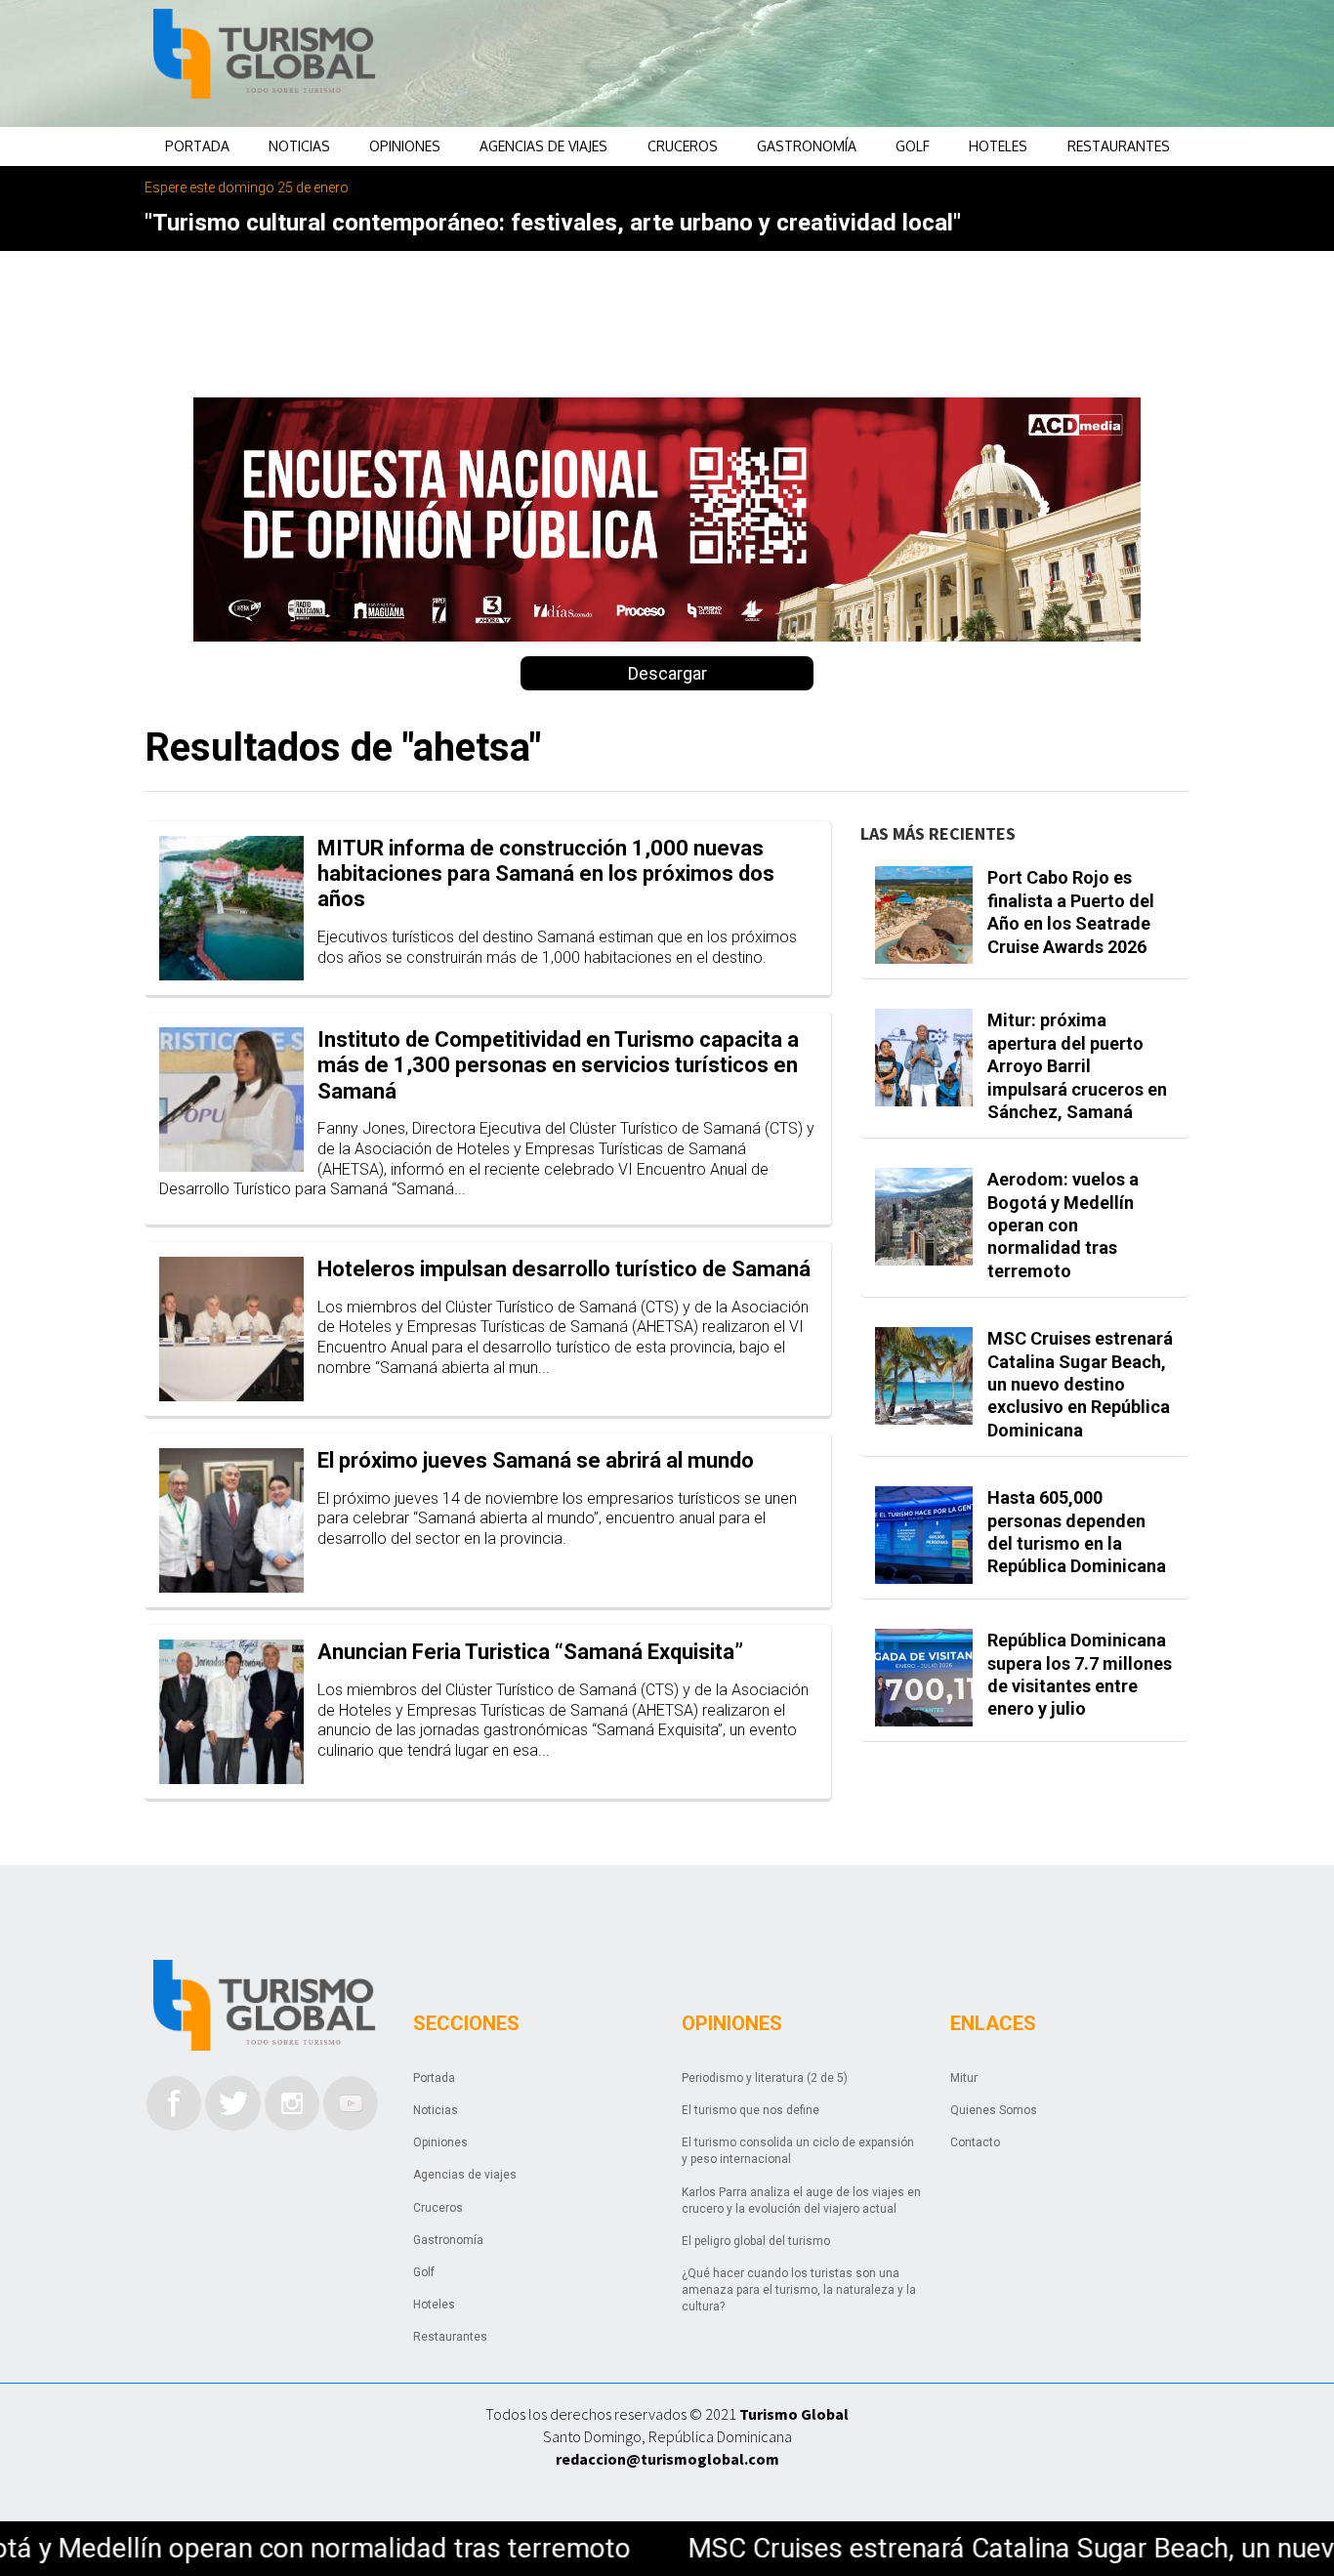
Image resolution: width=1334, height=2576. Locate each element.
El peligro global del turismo (756, 2241)
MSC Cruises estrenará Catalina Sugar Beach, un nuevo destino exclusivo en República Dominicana (1080, 1384)
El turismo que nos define (750, 2110)
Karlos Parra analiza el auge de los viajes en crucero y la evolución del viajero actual (801, 2201)
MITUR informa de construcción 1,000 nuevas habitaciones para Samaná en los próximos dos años (546, 874)
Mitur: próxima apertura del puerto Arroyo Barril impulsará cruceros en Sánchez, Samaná (1077, 1066)
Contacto (975, 2142)
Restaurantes (1119, 146)
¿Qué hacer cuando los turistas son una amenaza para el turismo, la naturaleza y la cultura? (799, 2290)
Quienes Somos (994, 2110)
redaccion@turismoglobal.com (667, 2459)
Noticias (299, 146)
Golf (913, 146)
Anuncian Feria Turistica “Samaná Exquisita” (530, 1652)
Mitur (964, 2078)
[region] (824, 63)
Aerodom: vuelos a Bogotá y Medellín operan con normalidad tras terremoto (1063, 1225)
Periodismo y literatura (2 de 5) (765, 2078)
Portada (197, 146)
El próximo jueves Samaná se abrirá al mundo (536, 1460)
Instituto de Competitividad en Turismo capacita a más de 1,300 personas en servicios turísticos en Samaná (558, 1065)
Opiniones (405, 146)
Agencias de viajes (543, 146)
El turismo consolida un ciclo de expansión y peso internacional (798, 2151)
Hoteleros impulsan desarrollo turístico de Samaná (564, 1269)
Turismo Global (794, 2414)
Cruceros (683, 146)
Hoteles (998, 146)
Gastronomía (807, 146)
